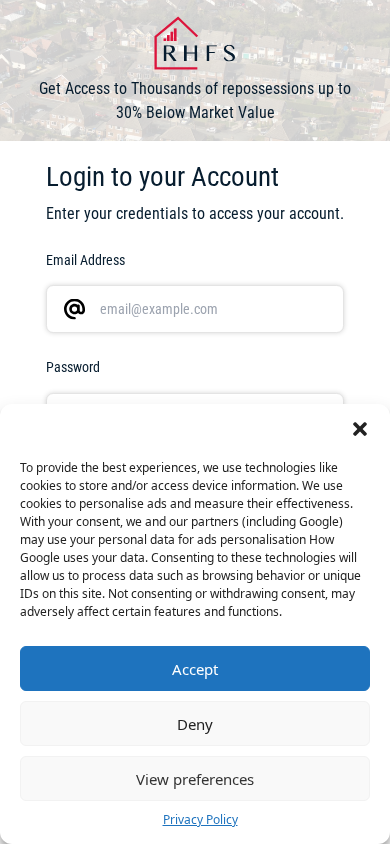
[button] (360, 429)
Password (73, 367)
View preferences (195, 779)
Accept (195, 669)
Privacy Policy (200, 819)
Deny (195, 724)
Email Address (85, 260)
